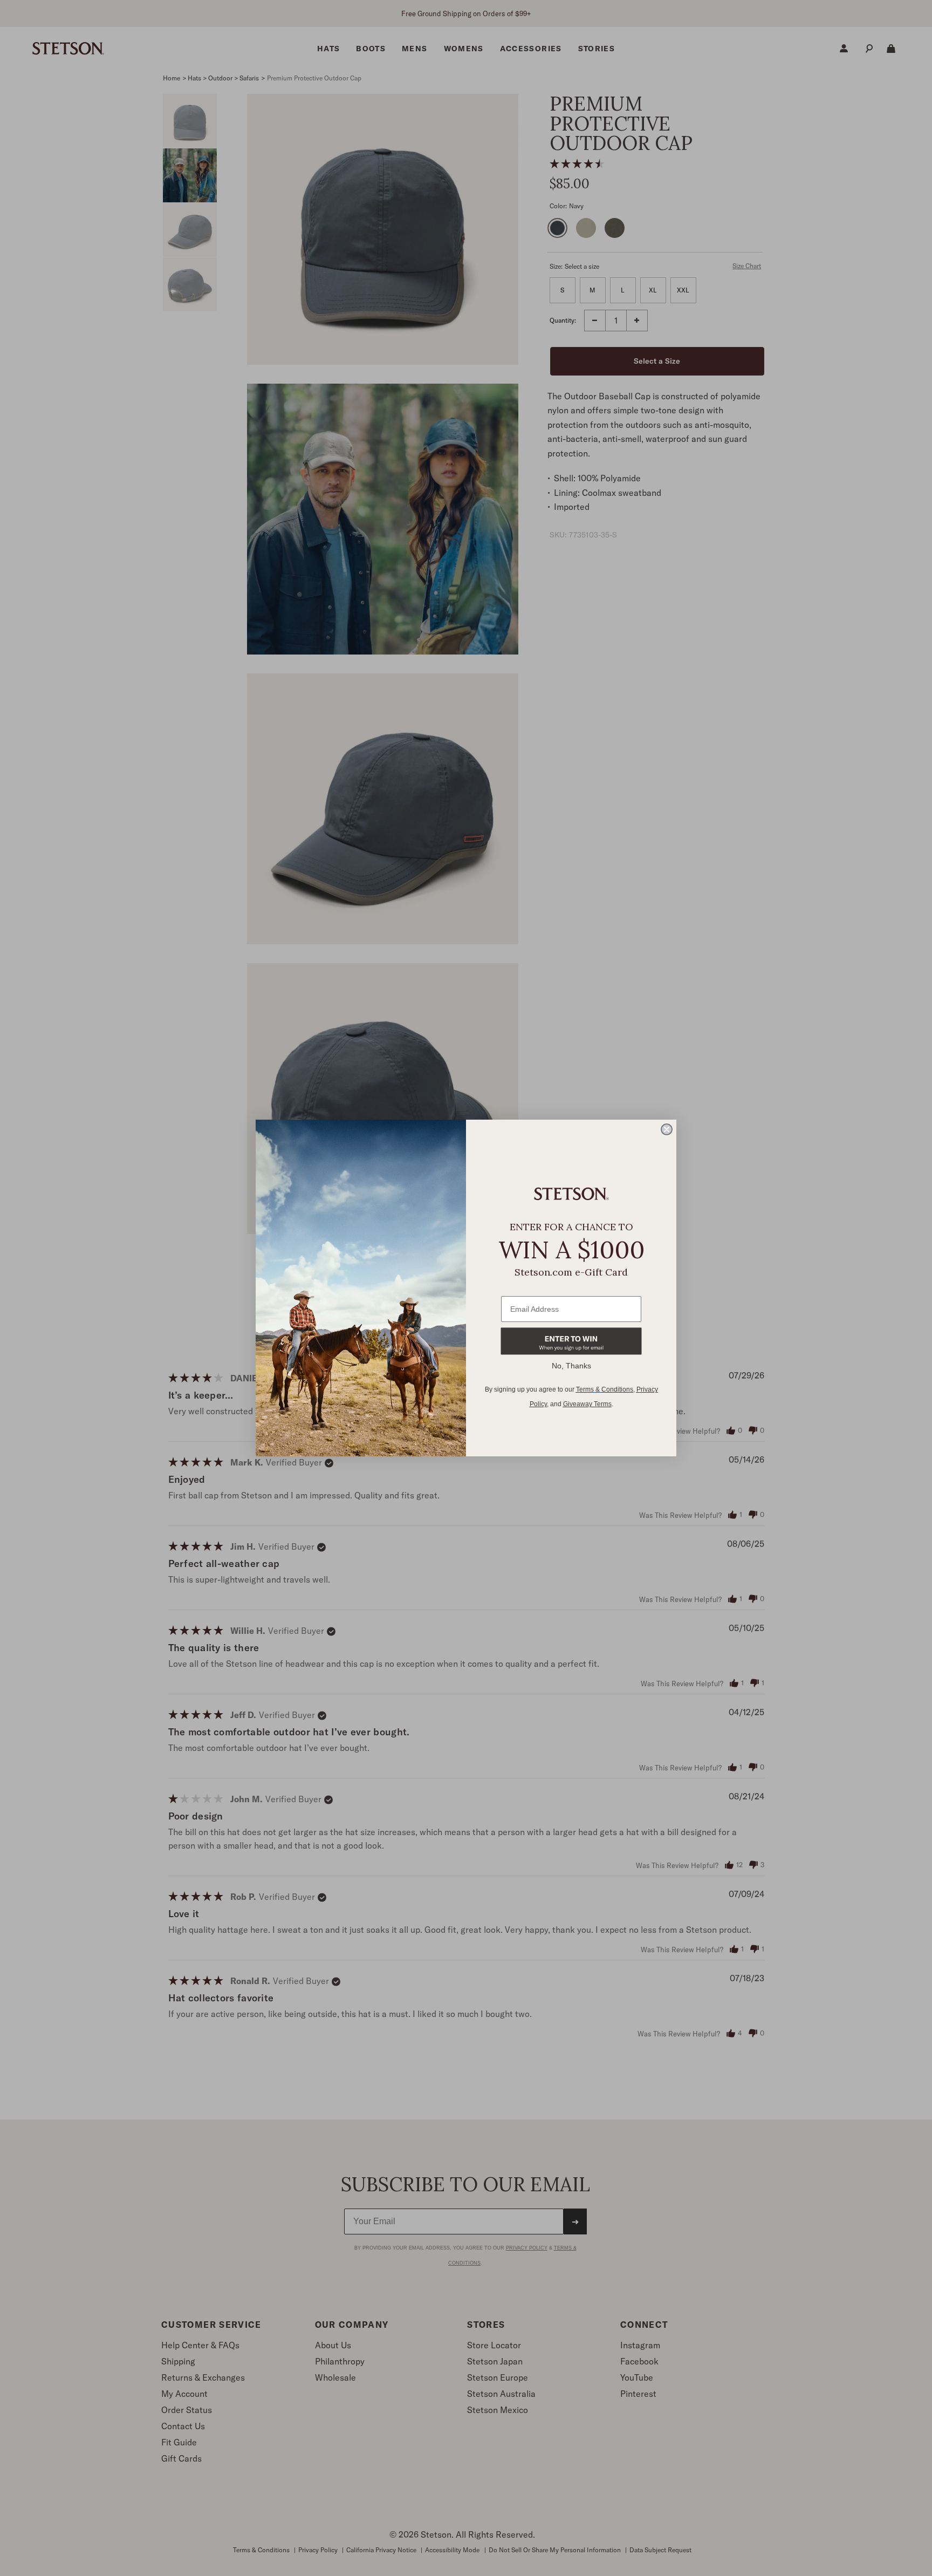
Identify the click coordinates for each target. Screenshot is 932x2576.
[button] (571, 1341)
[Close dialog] (667, 1129)
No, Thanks (571, 1366)
